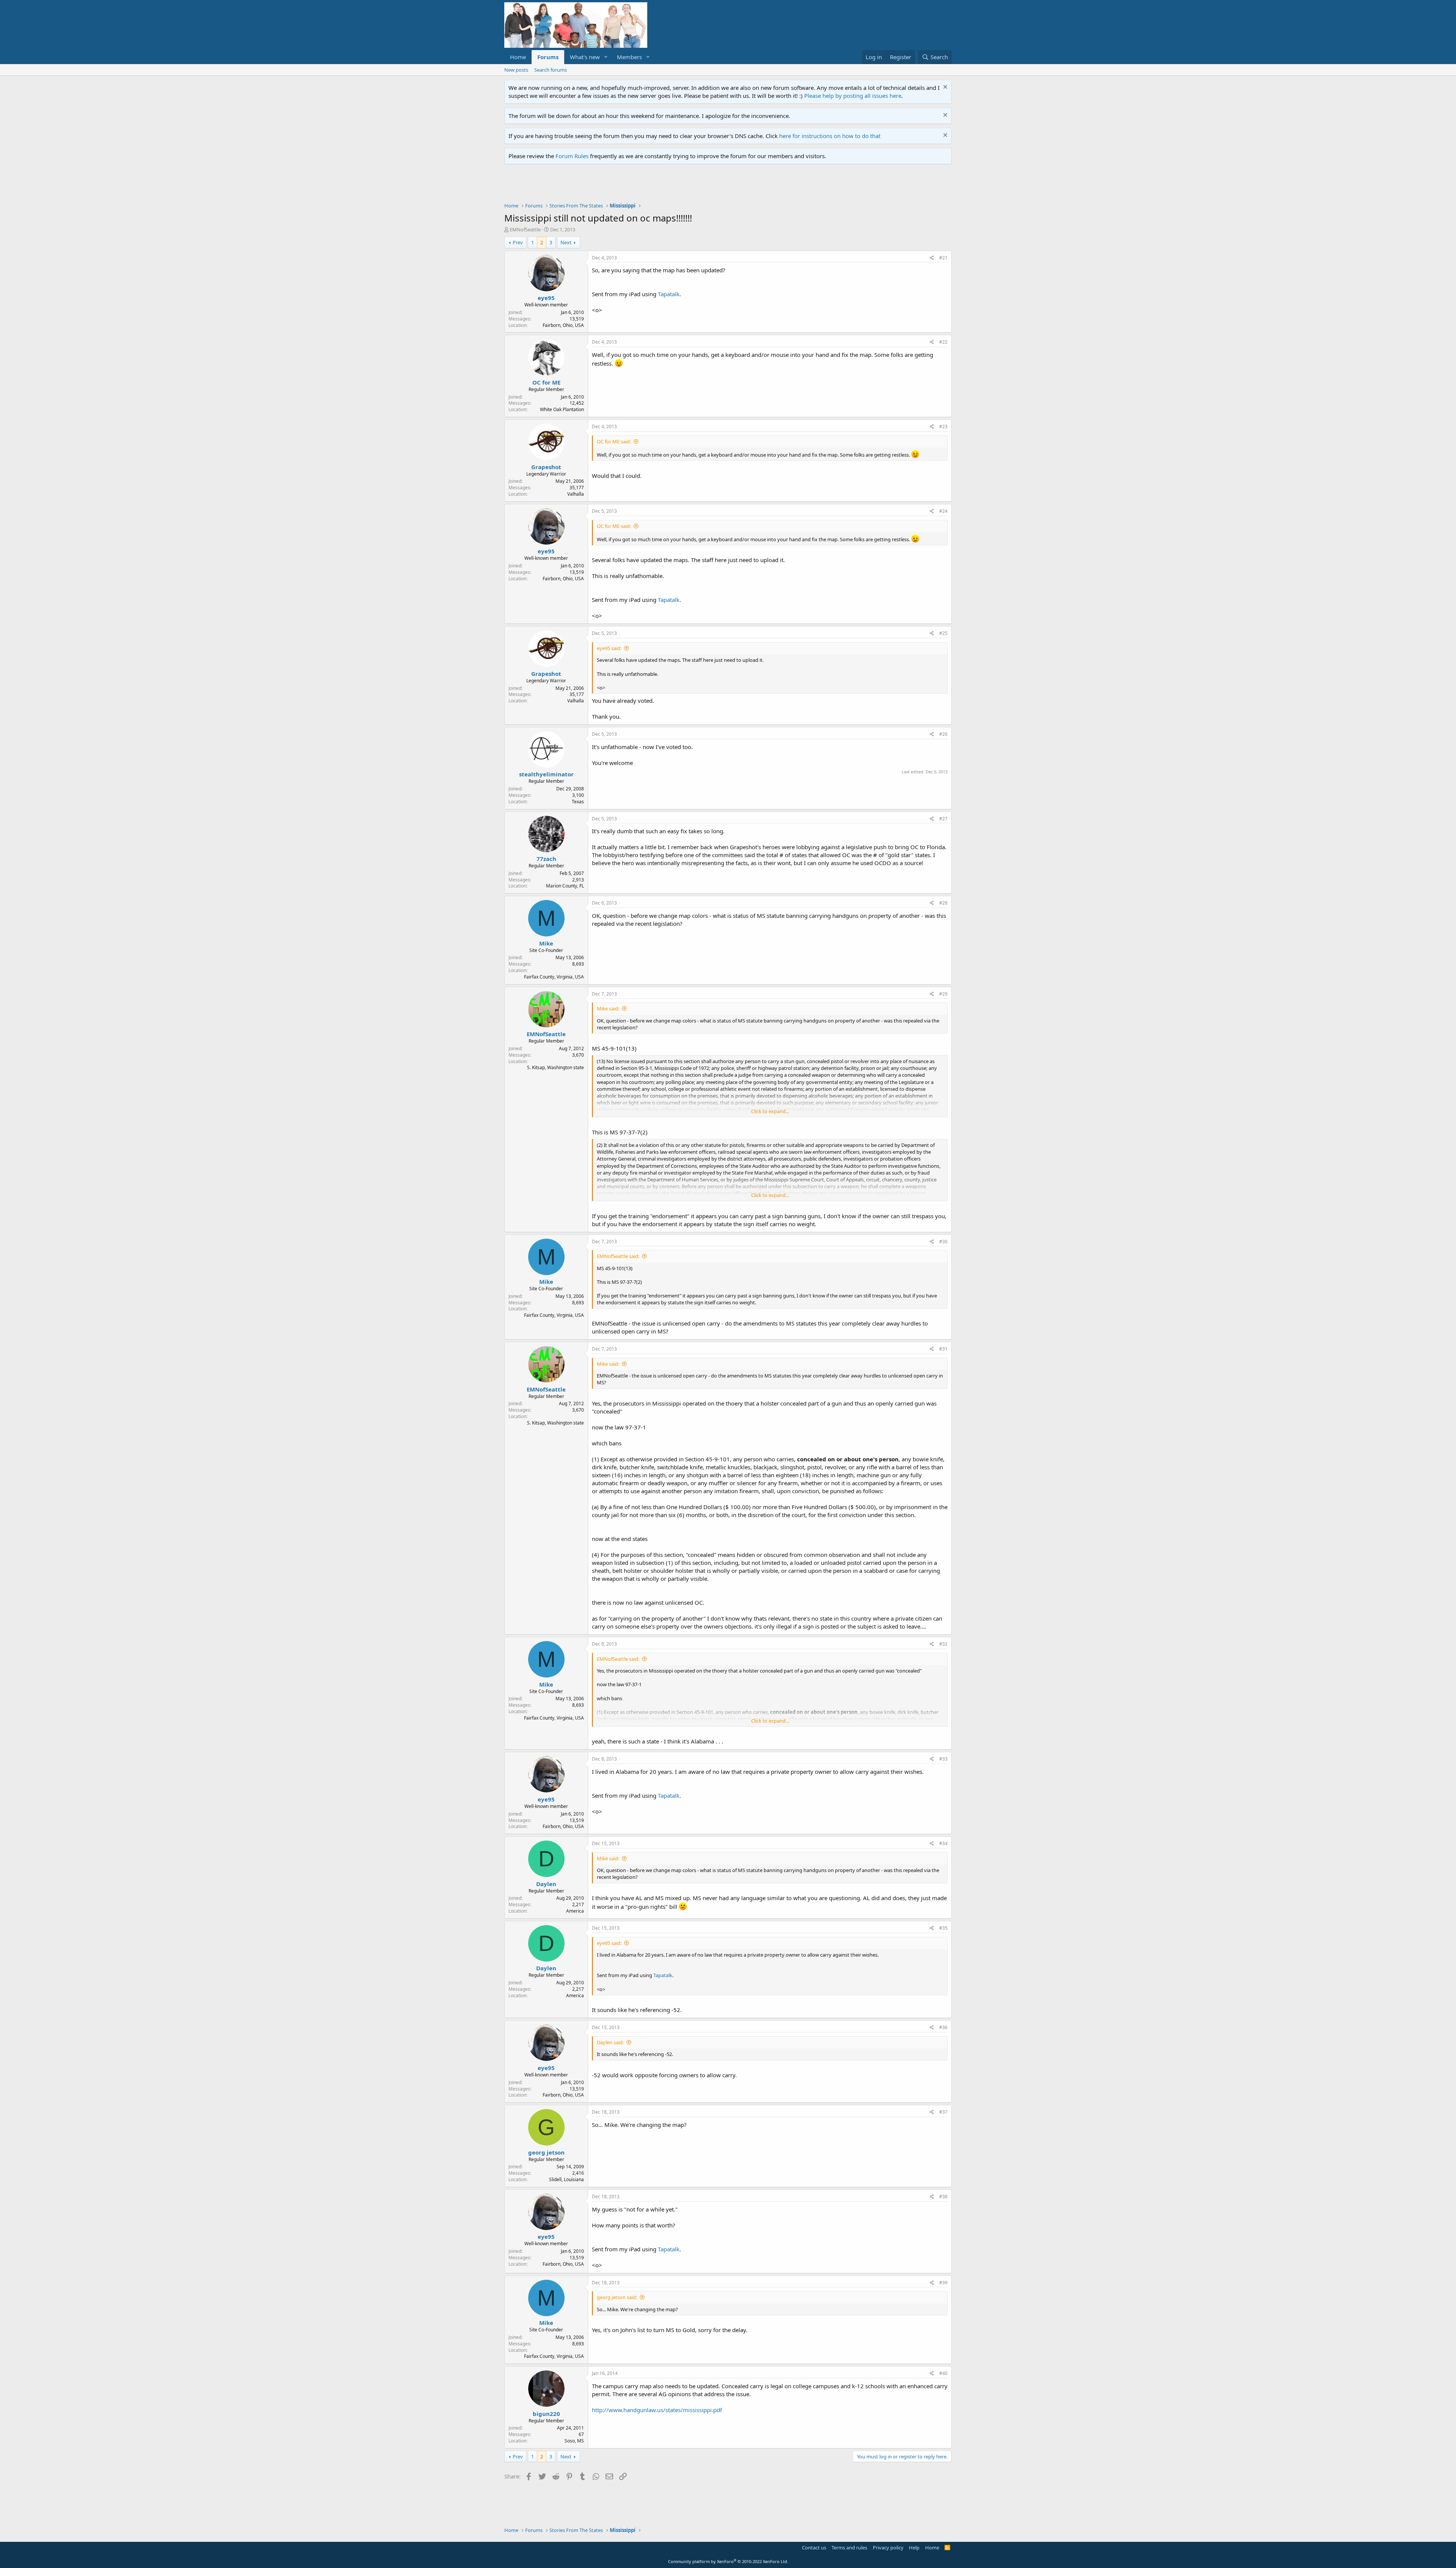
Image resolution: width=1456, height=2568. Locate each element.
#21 (943, 258)
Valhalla (576, 494)
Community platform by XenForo (728, 2561)
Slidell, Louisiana (566, 2179)
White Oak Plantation (562, 409)
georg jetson (546, 2152)
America (575, 1911)
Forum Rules (572, 156)
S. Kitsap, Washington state (555, 1067)
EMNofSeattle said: (618, 1256)
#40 (943, 2373)
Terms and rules (849, 2548)
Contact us (814, 2548)
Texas (578, 802)
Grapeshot (546, 467)
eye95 (546, 298)
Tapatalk (669, 294)
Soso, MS (574, 2441)
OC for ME (546, 382)
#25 (943, 633)
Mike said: (608, 1008)
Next (566, 242)
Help (914, 2548)
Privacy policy (888, 2548)
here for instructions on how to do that (830, 136)
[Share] (932, 258)
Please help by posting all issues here (853, 96)
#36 (943, 2027)
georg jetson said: (617, 2297)
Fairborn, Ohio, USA (563, 325)
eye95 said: (609, 648)
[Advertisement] (642, 185)
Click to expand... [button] (770, 1111)
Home (518, 57)
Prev (518, 242)
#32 (943, 1644)
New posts (516, 70)
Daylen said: (610, 2042)
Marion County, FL (565, 886)
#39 (943, 2283)
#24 (943, 511)
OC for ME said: (614, 441)
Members (629, 57)
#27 (943, 819)
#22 (943, 342)
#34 (943, 1843)
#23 (943, 426)
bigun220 (546, 2414)
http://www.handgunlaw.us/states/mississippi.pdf (657, 2410)
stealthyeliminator (546, 774)
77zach (546, 859)
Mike (546, 943)
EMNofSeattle (525, 229)
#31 (943, 1349)
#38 (943, 2197)
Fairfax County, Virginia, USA (554, 977)
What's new (585, 57)
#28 (943, 903)
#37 (943, 2112)
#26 (943, 734)
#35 (943, 1928)
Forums (548, 57)
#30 (943, 1242)
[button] (606, 57)
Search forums (551, 70)
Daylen (546, 1884)
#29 (943, 994)
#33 (943, 1759)
